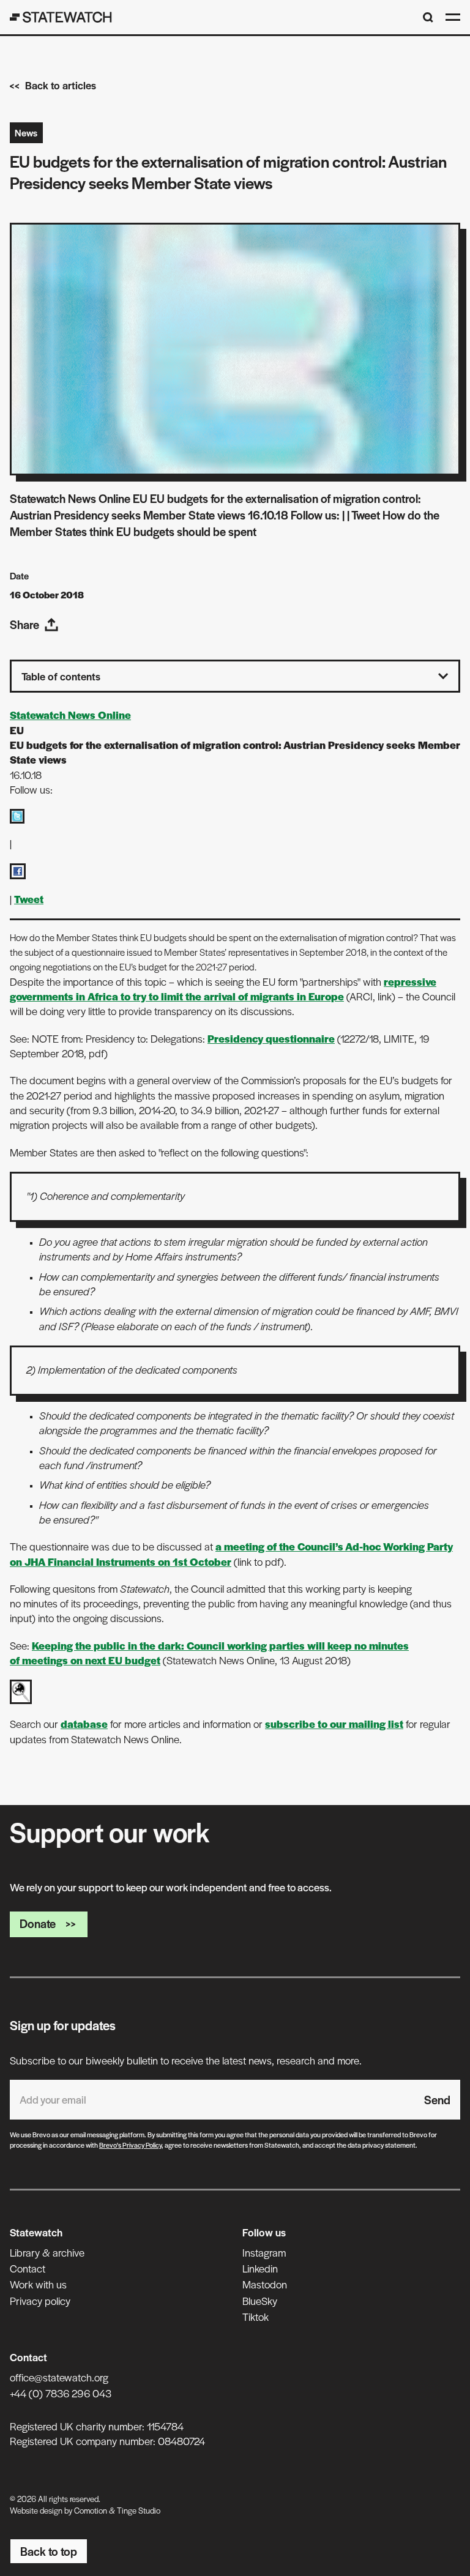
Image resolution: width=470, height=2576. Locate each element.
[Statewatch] (61, 17)
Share (24, 624)
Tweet (29, 899)
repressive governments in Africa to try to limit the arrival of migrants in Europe (223, 989)
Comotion (91, 2510)
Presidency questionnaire (271, 1038)
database (84, 1724)
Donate (38, 1923)
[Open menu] (453, 17)
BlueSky (260, 2301)
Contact (28, 2268)
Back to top (49, 2551)
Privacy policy (40, 2301)
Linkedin (260, 2268)
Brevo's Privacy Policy (130, 2145)
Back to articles (61, 85)
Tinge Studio (139, 2510)
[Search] (428, 17)
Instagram (264, 2252)
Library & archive (47, 2252)
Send (437, 2100)
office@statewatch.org (59, 2377)
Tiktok (256, 2317)
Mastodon (265, 2284)
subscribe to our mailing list (334, 1724)
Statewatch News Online (70, 715)
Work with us (38, 2284)
